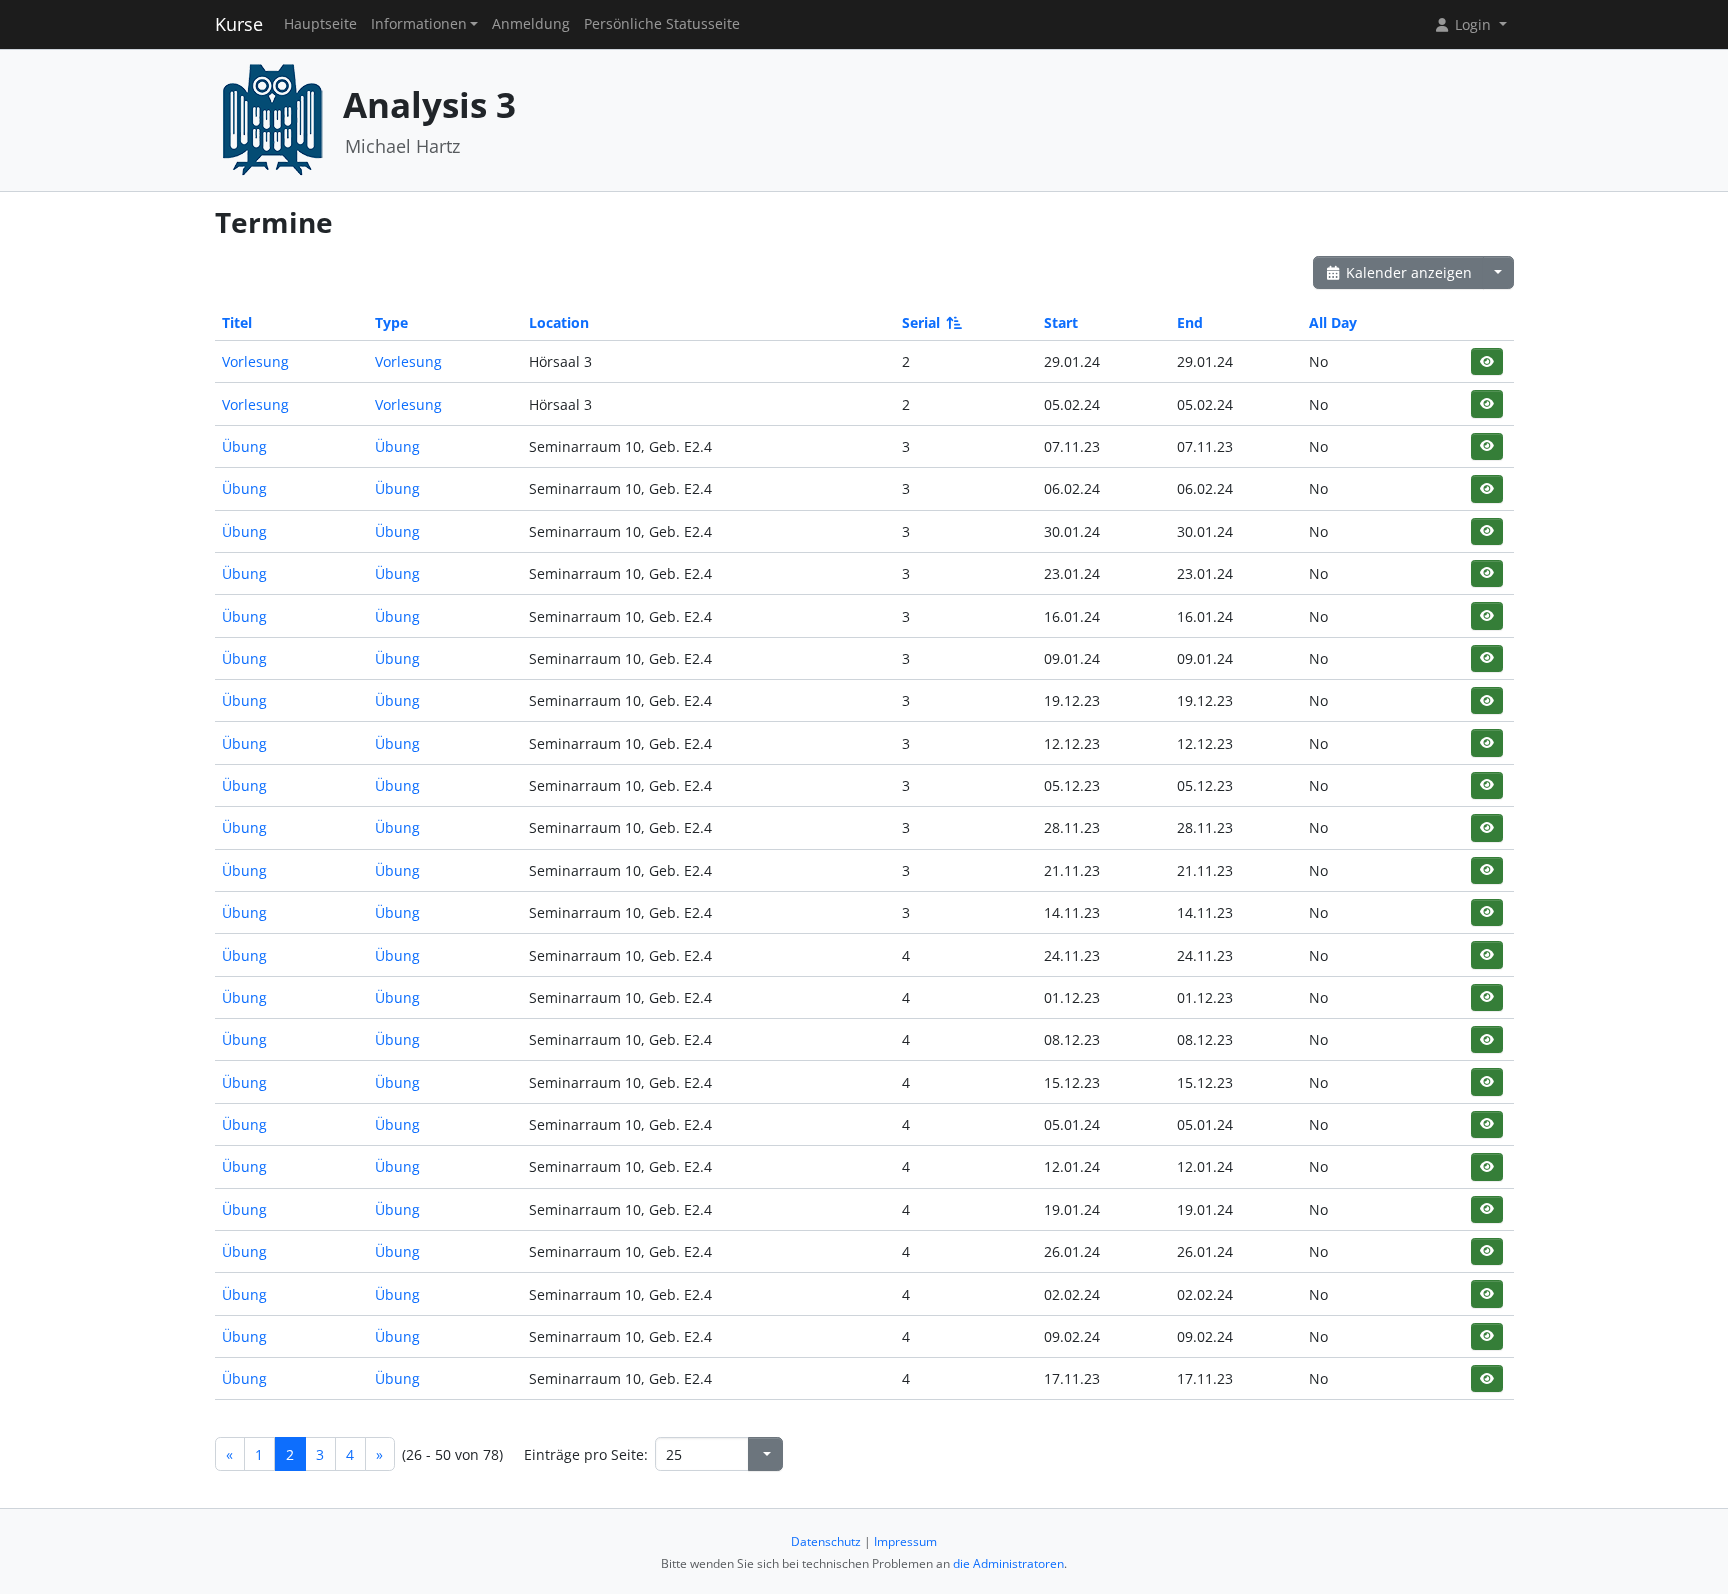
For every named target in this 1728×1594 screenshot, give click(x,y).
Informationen (419, 24)
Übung (244, 446)
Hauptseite (320, 24)
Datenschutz (826, 1541)
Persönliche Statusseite (662, 24)
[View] (1486, 361)
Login (1473, 24)
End (1190, 322)
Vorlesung (255, 361)
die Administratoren (1008, 1563)
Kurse (239, 24)
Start (1061, 322)
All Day (1333, 322)
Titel (237, 322)
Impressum (905, 1541)
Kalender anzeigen (1407, 272)
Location (559, 322)
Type (391, 322)
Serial (921, 322)
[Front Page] (272, 118)
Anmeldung (531, 24)
